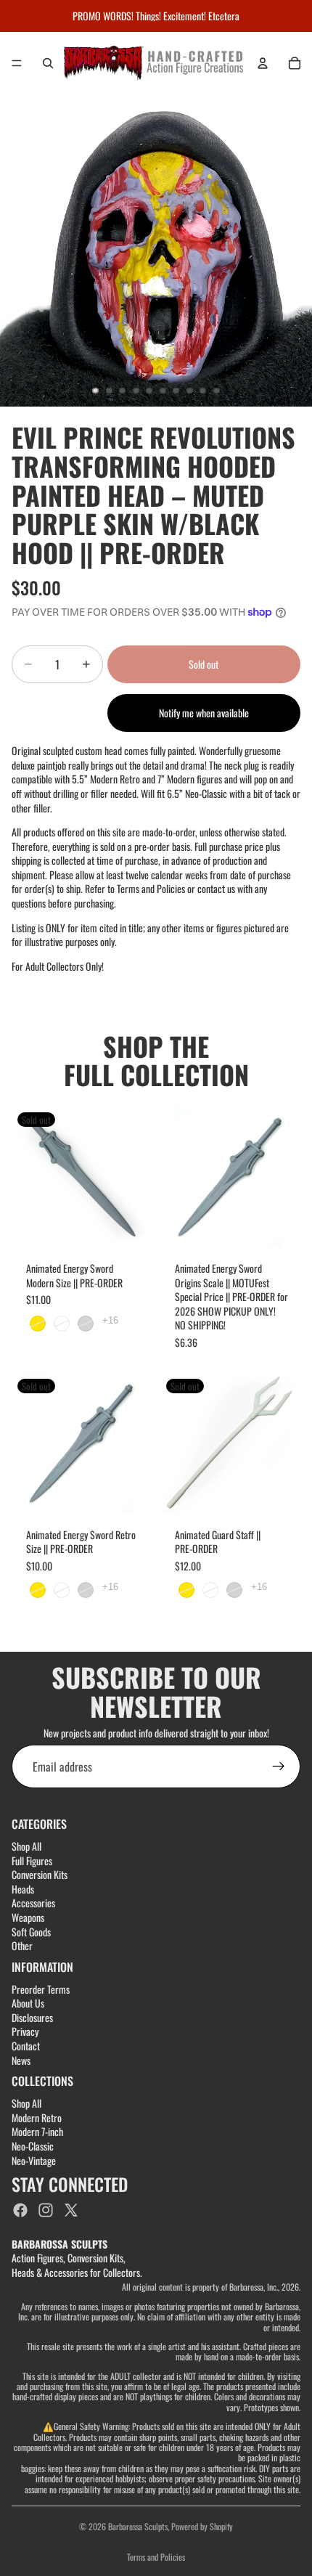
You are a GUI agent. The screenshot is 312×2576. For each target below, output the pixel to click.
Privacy (25, 2032)
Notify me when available (204, 713)
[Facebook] (20, 2210)
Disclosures (32, 2017)
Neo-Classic (33, 2146)
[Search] (48, 63)
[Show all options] (110, 1320)
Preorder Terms (41, 1989)
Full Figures (32, 1860)
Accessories (33, 1903)
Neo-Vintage (34, 2160)
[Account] (263, 63)
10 (217, 391)
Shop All (26, 1846)
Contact (26, 2046)
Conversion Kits (40, 1874)
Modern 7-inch (37, 2132)
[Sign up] (279, 1766)
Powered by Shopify (202, 2526)
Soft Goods (31, 1932)
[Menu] (17, 63)
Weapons (28, 1917)
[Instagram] (46, 2210)
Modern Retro (37, 2118)
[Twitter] (71, 2210)
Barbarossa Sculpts (138, 2526)
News (21, 2060)
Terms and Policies (156, 2557)
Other (22, 1945)
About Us (28, 2003)
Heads (23, 1889)
